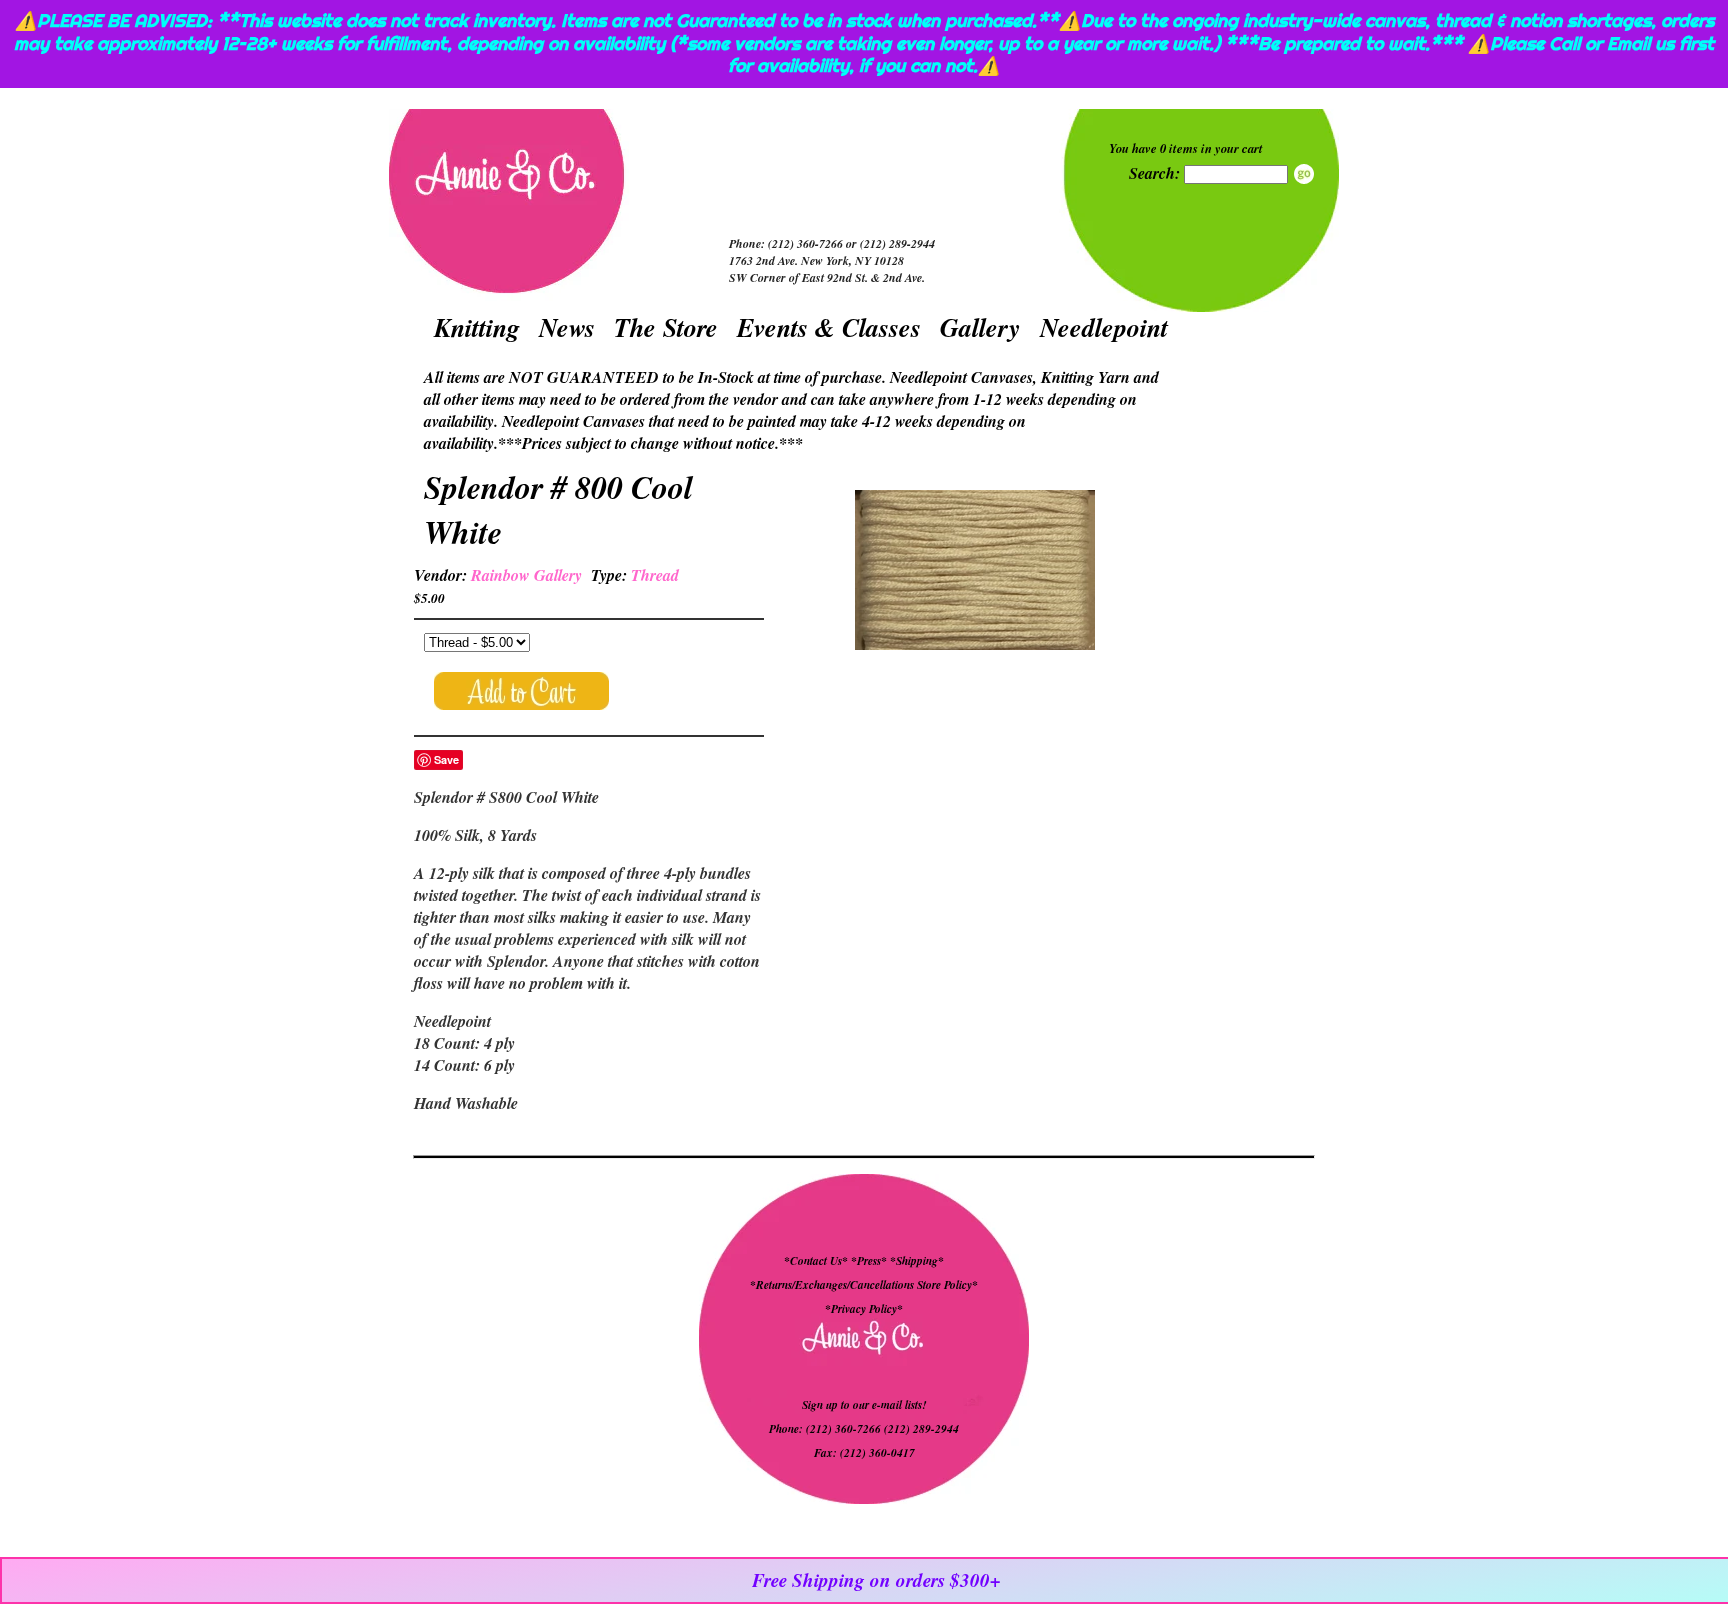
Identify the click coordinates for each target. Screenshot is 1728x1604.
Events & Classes (829, 327)
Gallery (980, 327)
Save (446, 759)
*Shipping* (917, 1261)
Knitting (477, 327)
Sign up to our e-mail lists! (864, 1405)
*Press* (870, 1261)
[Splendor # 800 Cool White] (975, 572)
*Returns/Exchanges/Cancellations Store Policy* (864, 1285)
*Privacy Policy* (864, 1309)
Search (1304, 174)
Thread (655, 575)
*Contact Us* (816, 1261)
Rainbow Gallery (526, 575)
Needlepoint (1104, 327)
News (567, 327)
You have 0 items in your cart (1186, 148)
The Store (666, 327)
